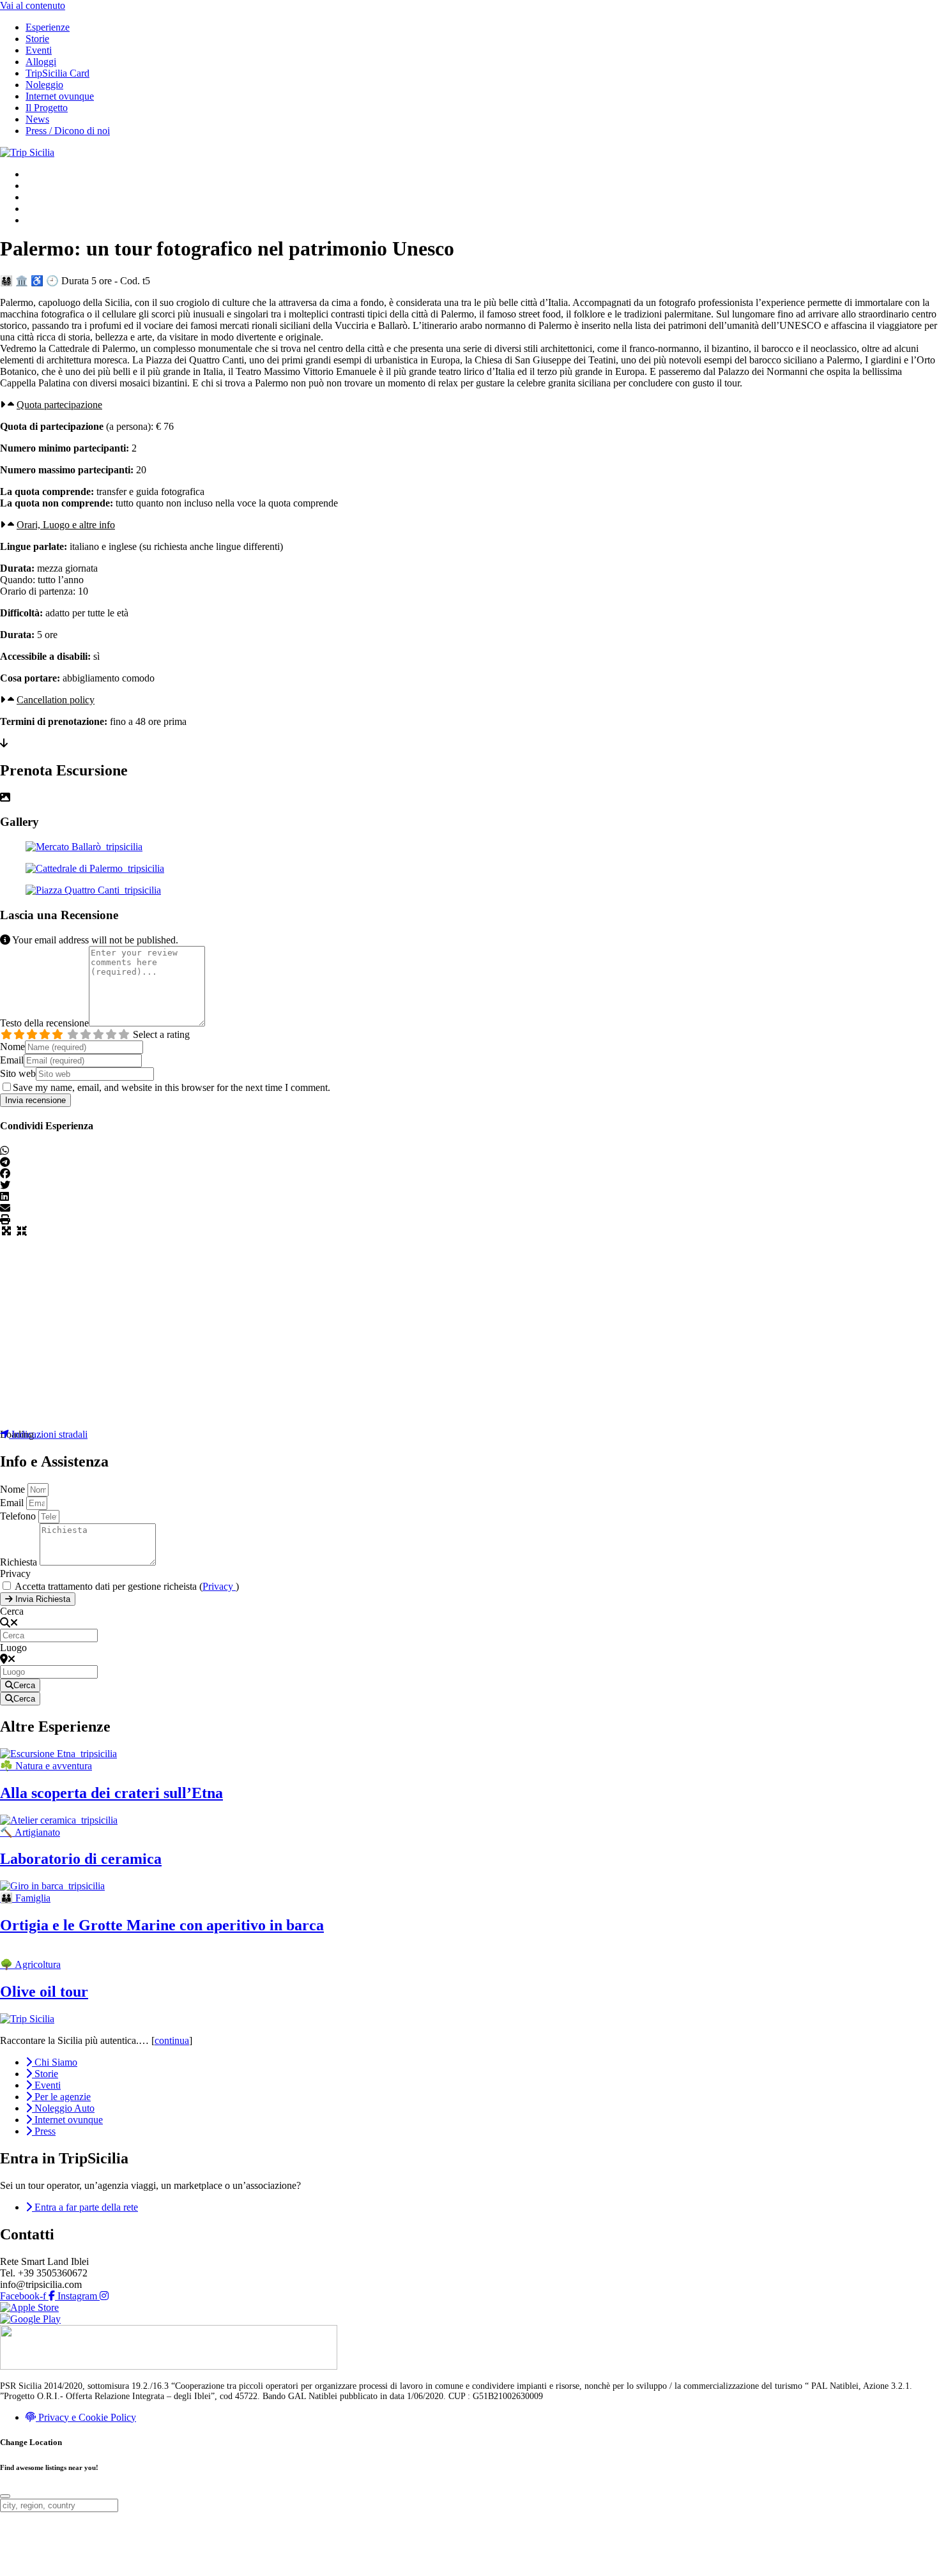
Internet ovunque (60, 96)
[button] (469, 405)
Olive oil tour (44, 1992)
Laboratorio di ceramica (81, 1859)
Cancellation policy (56, 700)
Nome (12, 1047)
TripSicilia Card (57, 73)
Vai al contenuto (33, 5)
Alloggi (41, 62)
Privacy (15, 1574)
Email (12, 1060)
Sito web (18, 1073)
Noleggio (44, 85)
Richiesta (20, 1562)
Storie (37, 39)
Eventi (39, 50)
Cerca (12, 1611)
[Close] (5, 2496)
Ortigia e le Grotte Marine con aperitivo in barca (162, 1925)
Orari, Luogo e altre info (66, 525)
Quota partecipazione (59, 405)
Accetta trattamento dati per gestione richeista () (127, 1586)
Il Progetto (47, 108)
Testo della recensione (44, 1023)
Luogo (13, 1648)
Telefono (19, 1516)
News (37, 119)
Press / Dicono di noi (68, 131)
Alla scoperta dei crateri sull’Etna (111, 1793)
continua (172, 2040)
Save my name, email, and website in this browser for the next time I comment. (172, 1087)
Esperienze (48, 27)
